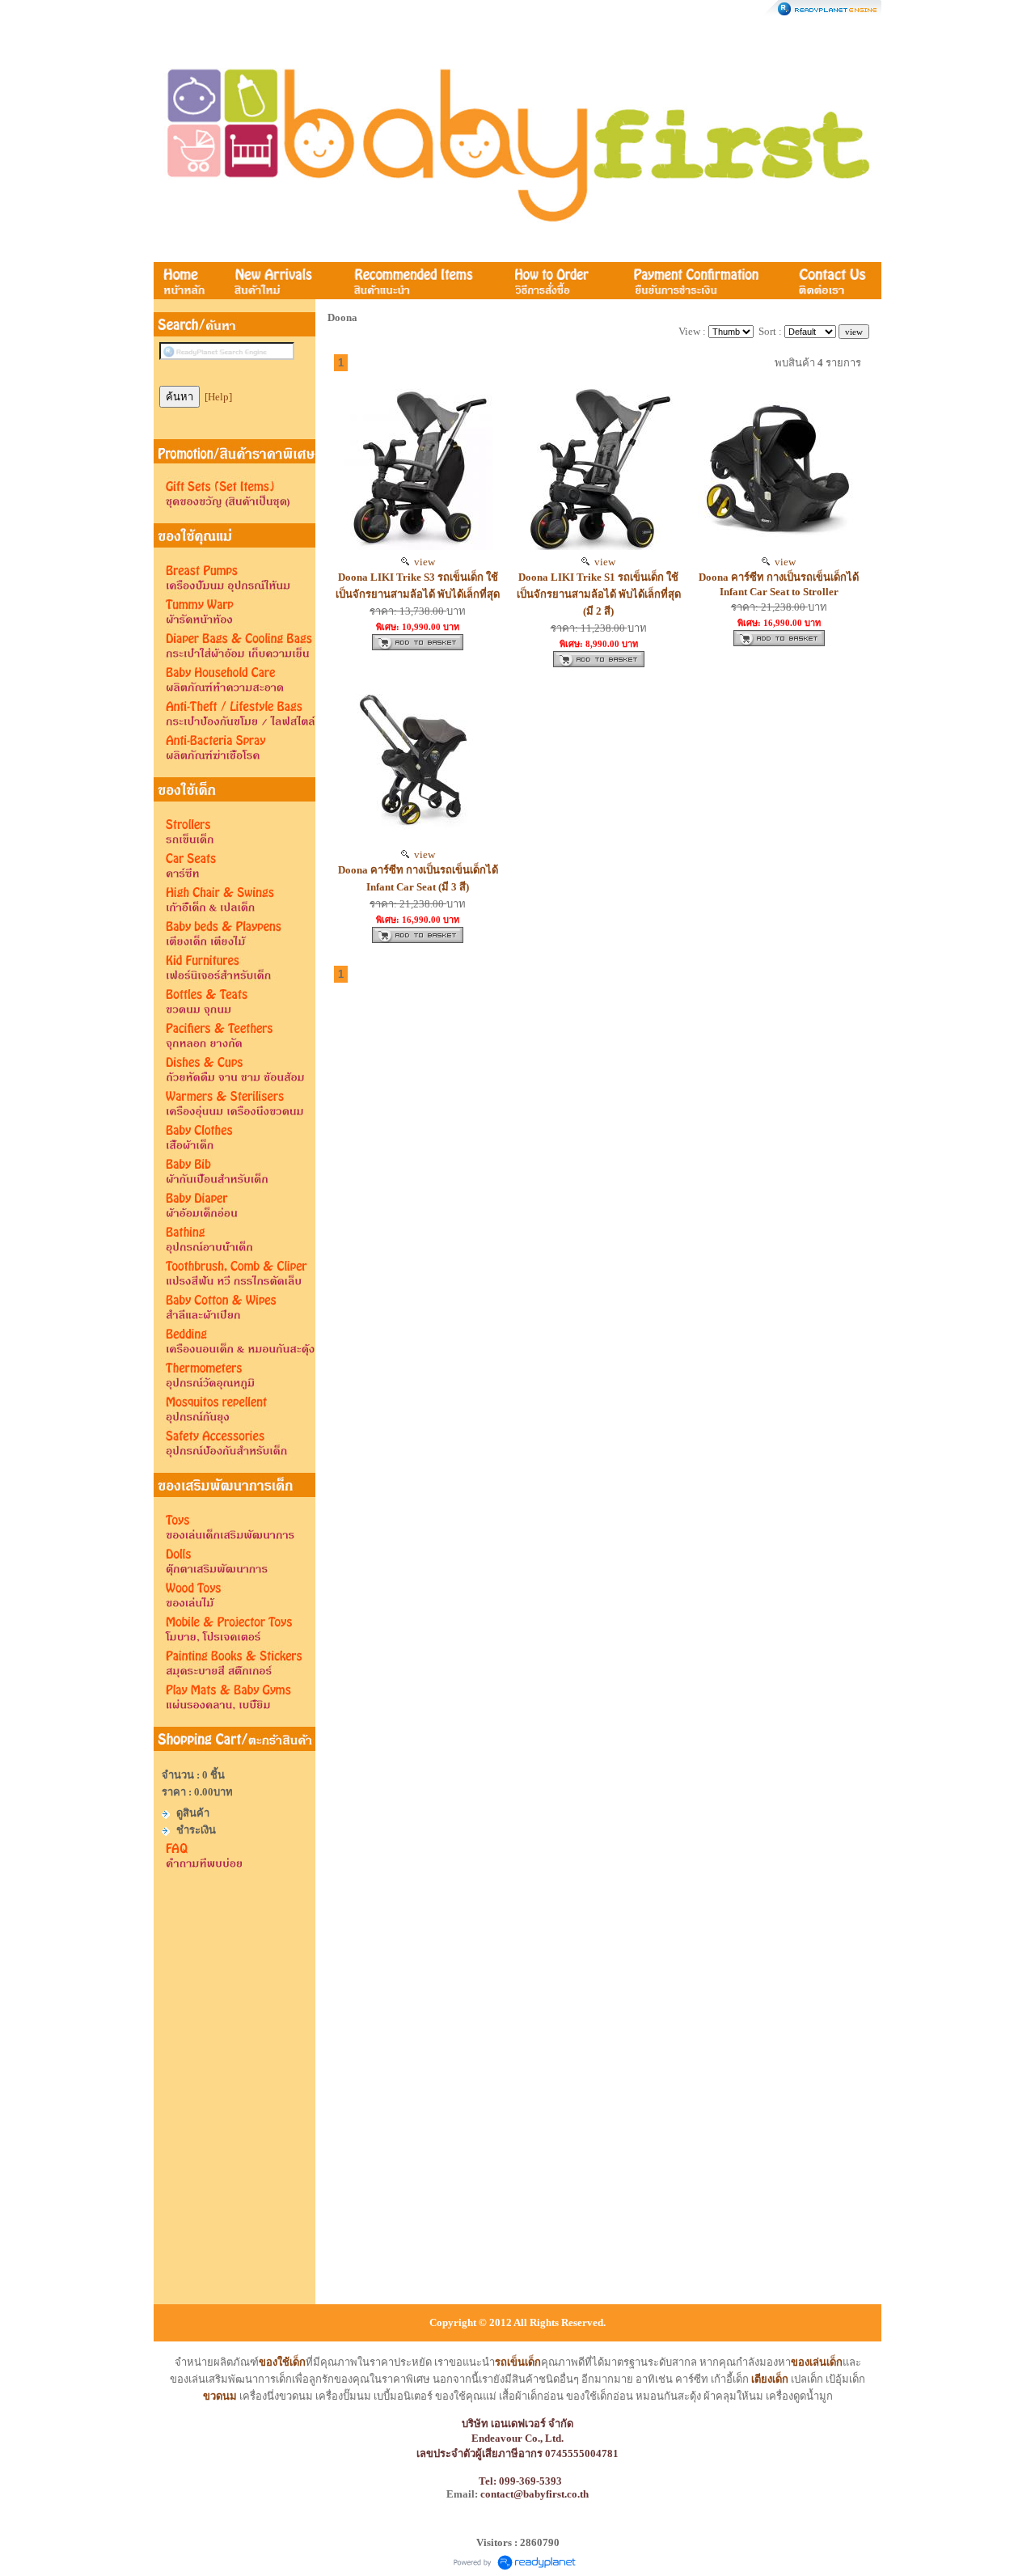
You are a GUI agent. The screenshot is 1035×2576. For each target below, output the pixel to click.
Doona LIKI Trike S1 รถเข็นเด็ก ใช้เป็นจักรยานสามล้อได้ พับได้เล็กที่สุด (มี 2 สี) (599, 594)
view (422, 562)
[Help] (218, 397)
